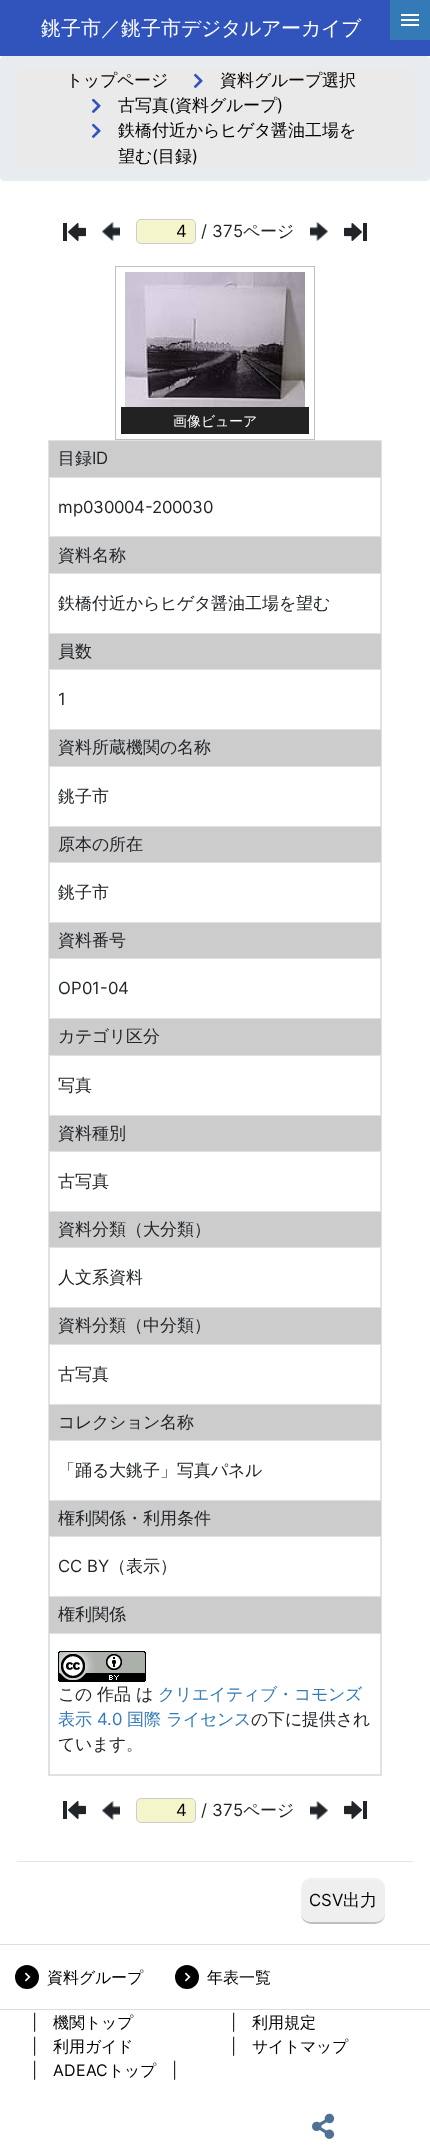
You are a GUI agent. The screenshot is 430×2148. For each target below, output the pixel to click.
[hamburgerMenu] (410, 20)
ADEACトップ (104, 2070)
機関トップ (93, 2022)
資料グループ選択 (288, 80)
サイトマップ (300, 2046)
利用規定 (284, 2022)
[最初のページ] (74, 232)
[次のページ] (319, 231)
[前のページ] (111, 231)
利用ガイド (93, 2046)
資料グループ (95, 1977)
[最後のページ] (355, 232)
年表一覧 (239, 1977)
